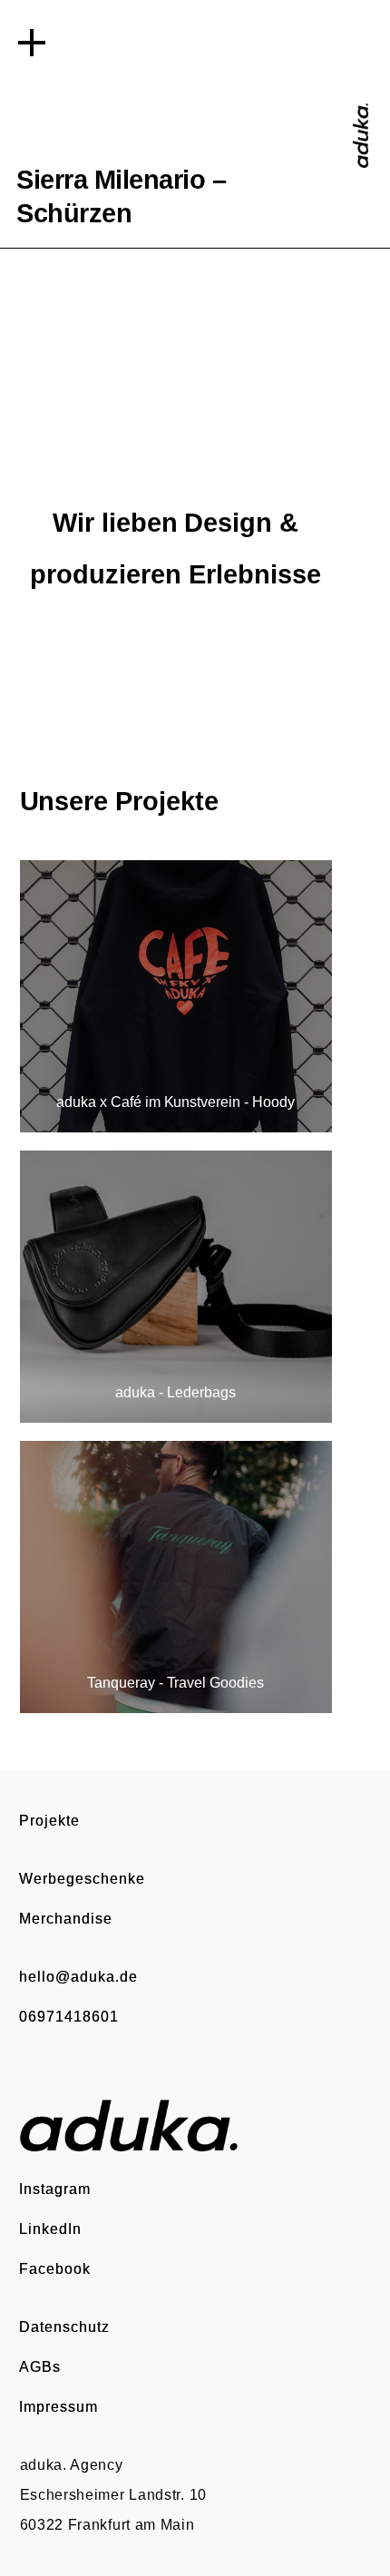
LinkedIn (50, 2228)
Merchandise (66, 1918)
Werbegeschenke (82, 1878)
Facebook (55, 2268)
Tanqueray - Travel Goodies (176, 1683)
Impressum (58, 2406)
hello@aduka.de (78, 1976)
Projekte (49, 1820)
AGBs (40, 2366)
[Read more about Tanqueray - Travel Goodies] (176, 1577)
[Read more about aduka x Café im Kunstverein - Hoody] (176, 996)
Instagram (55, 2189)
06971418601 (69, 2016)
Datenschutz (64, 2326)
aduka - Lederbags (175, 1392)
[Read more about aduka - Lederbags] (176, 1287)
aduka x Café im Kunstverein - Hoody (175, 1102)
